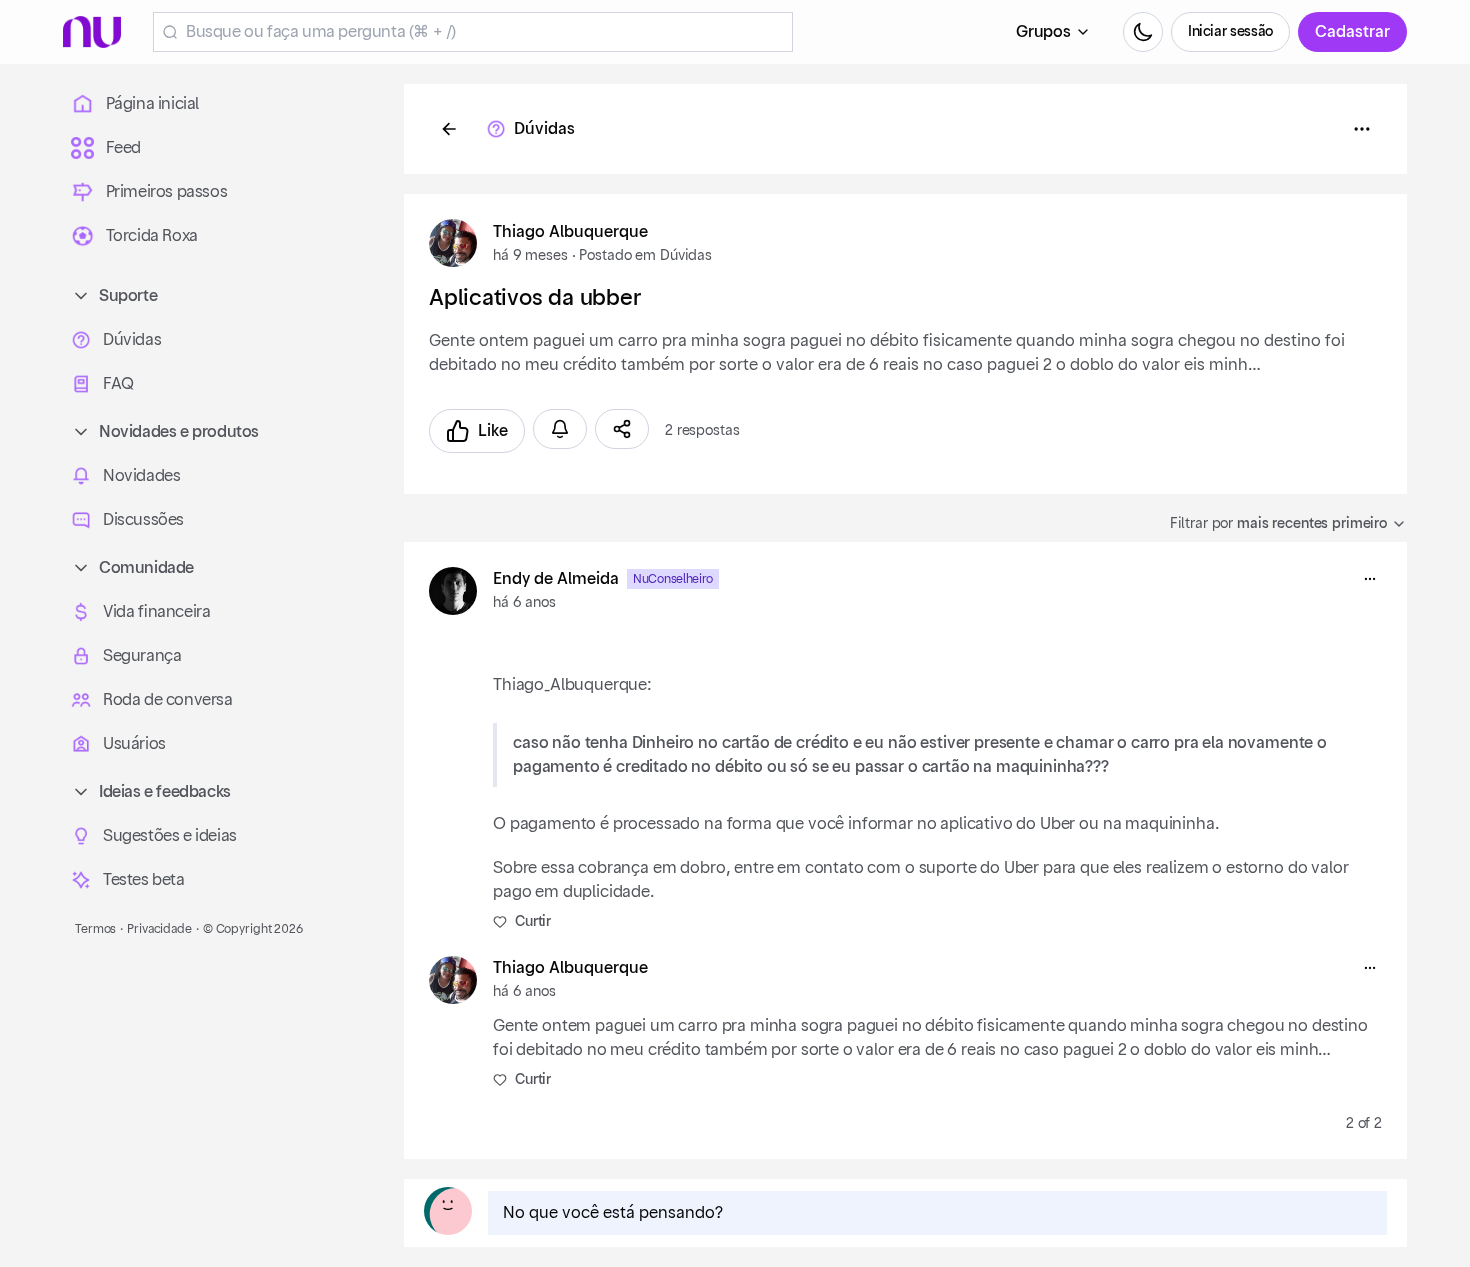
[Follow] (560, 429)
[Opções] (1362, 129)
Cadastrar (1352, 32)
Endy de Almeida (556, 579)
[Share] (622, 429)
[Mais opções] (1370, 579)
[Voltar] (449, 129)
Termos (95, 929)
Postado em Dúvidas (645, 256)
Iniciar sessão (1230, 32)
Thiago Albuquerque (570, 232)
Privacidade (159, 929)
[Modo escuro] (1143, 32)
